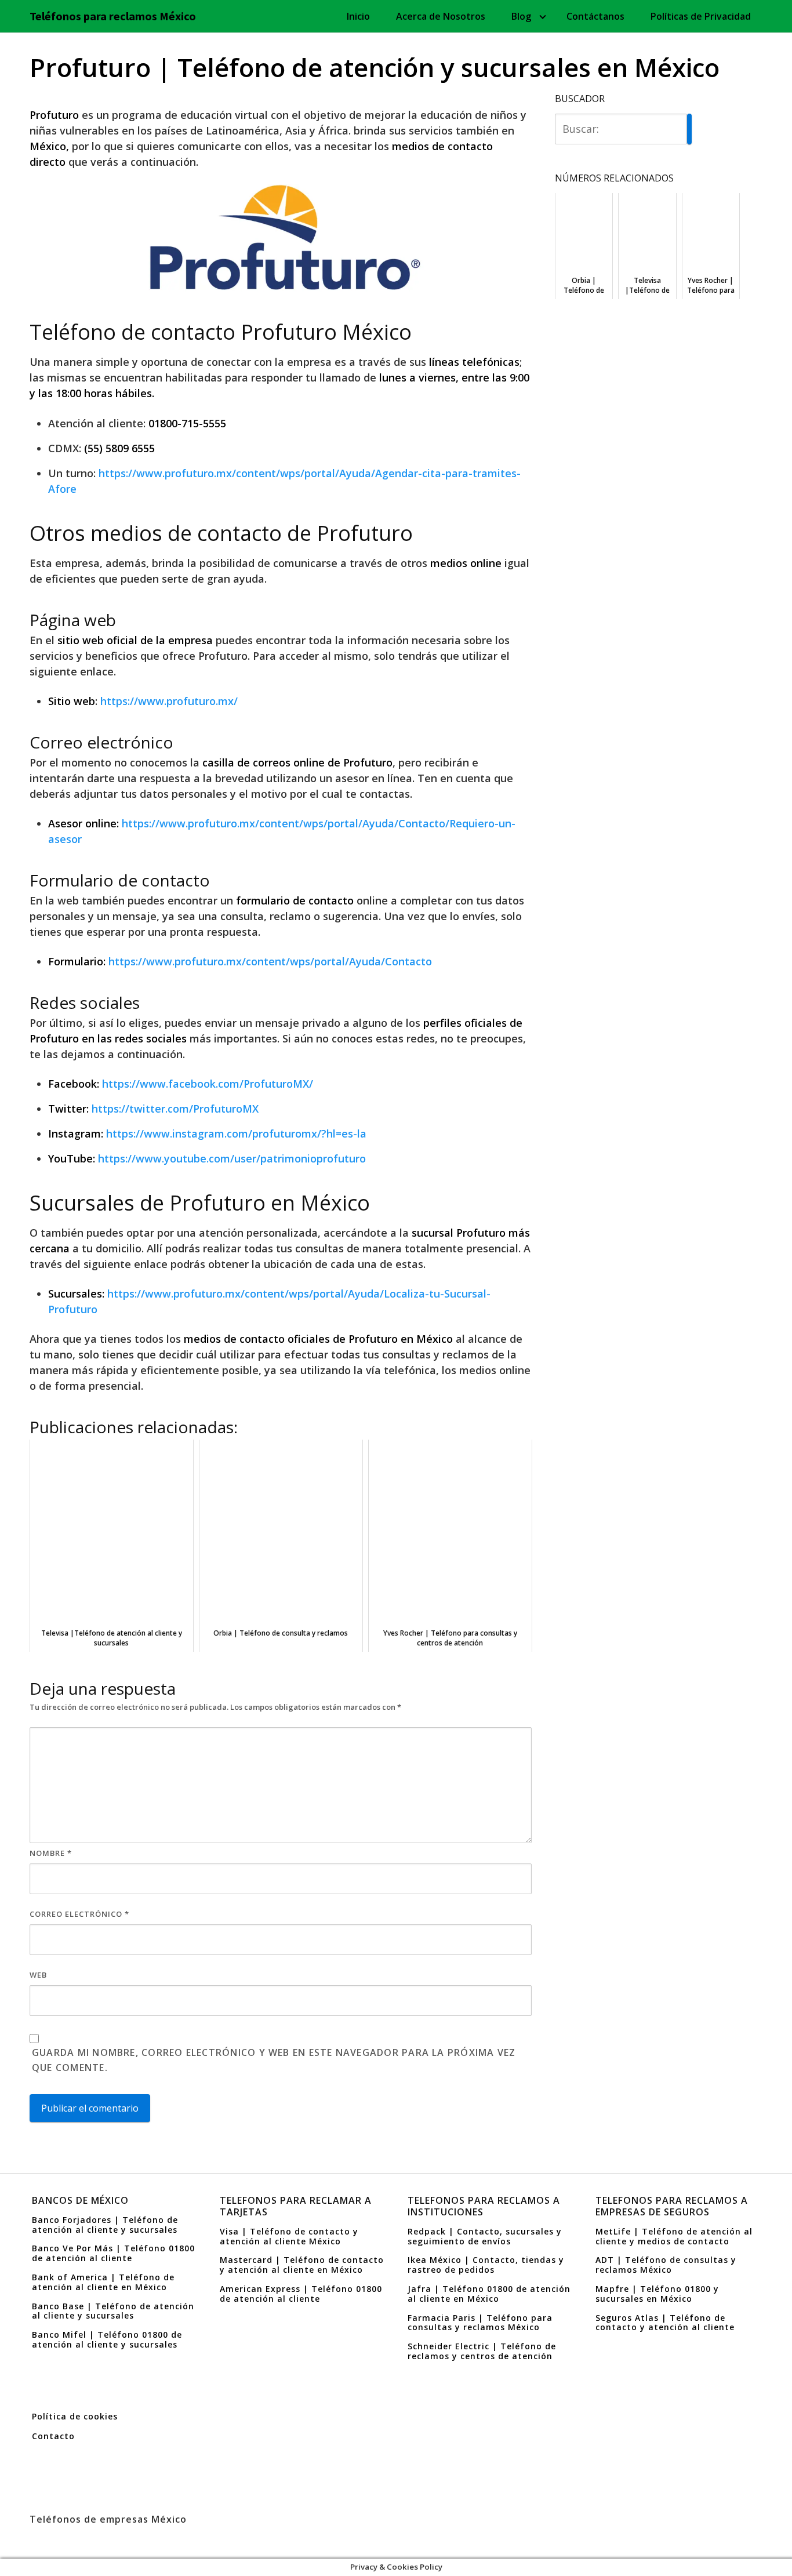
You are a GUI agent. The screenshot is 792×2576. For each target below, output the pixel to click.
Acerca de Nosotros (441, 16)
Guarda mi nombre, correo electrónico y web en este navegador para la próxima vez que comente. (274, 2060)
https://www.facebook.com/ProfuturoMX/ (208, 1084)
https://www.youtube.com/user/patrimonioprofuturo (232, 1158)
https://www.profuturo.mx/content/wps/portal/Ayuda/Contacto (270, 961)
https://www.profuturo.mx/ (169, 701)
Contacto (53, 2436)
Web (38, 1975)
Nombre (51, 1853)
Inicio (358, 16)
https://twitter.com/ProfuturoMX (175, 1109)
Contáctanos (595, 16)
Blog (521, 16)
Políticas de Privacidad (701, 16)
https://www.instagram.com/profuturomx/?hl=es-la (236, 1133)
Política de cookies (75, 2416)
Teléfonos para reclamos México (113, 16)
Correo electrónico (79, 1914)
